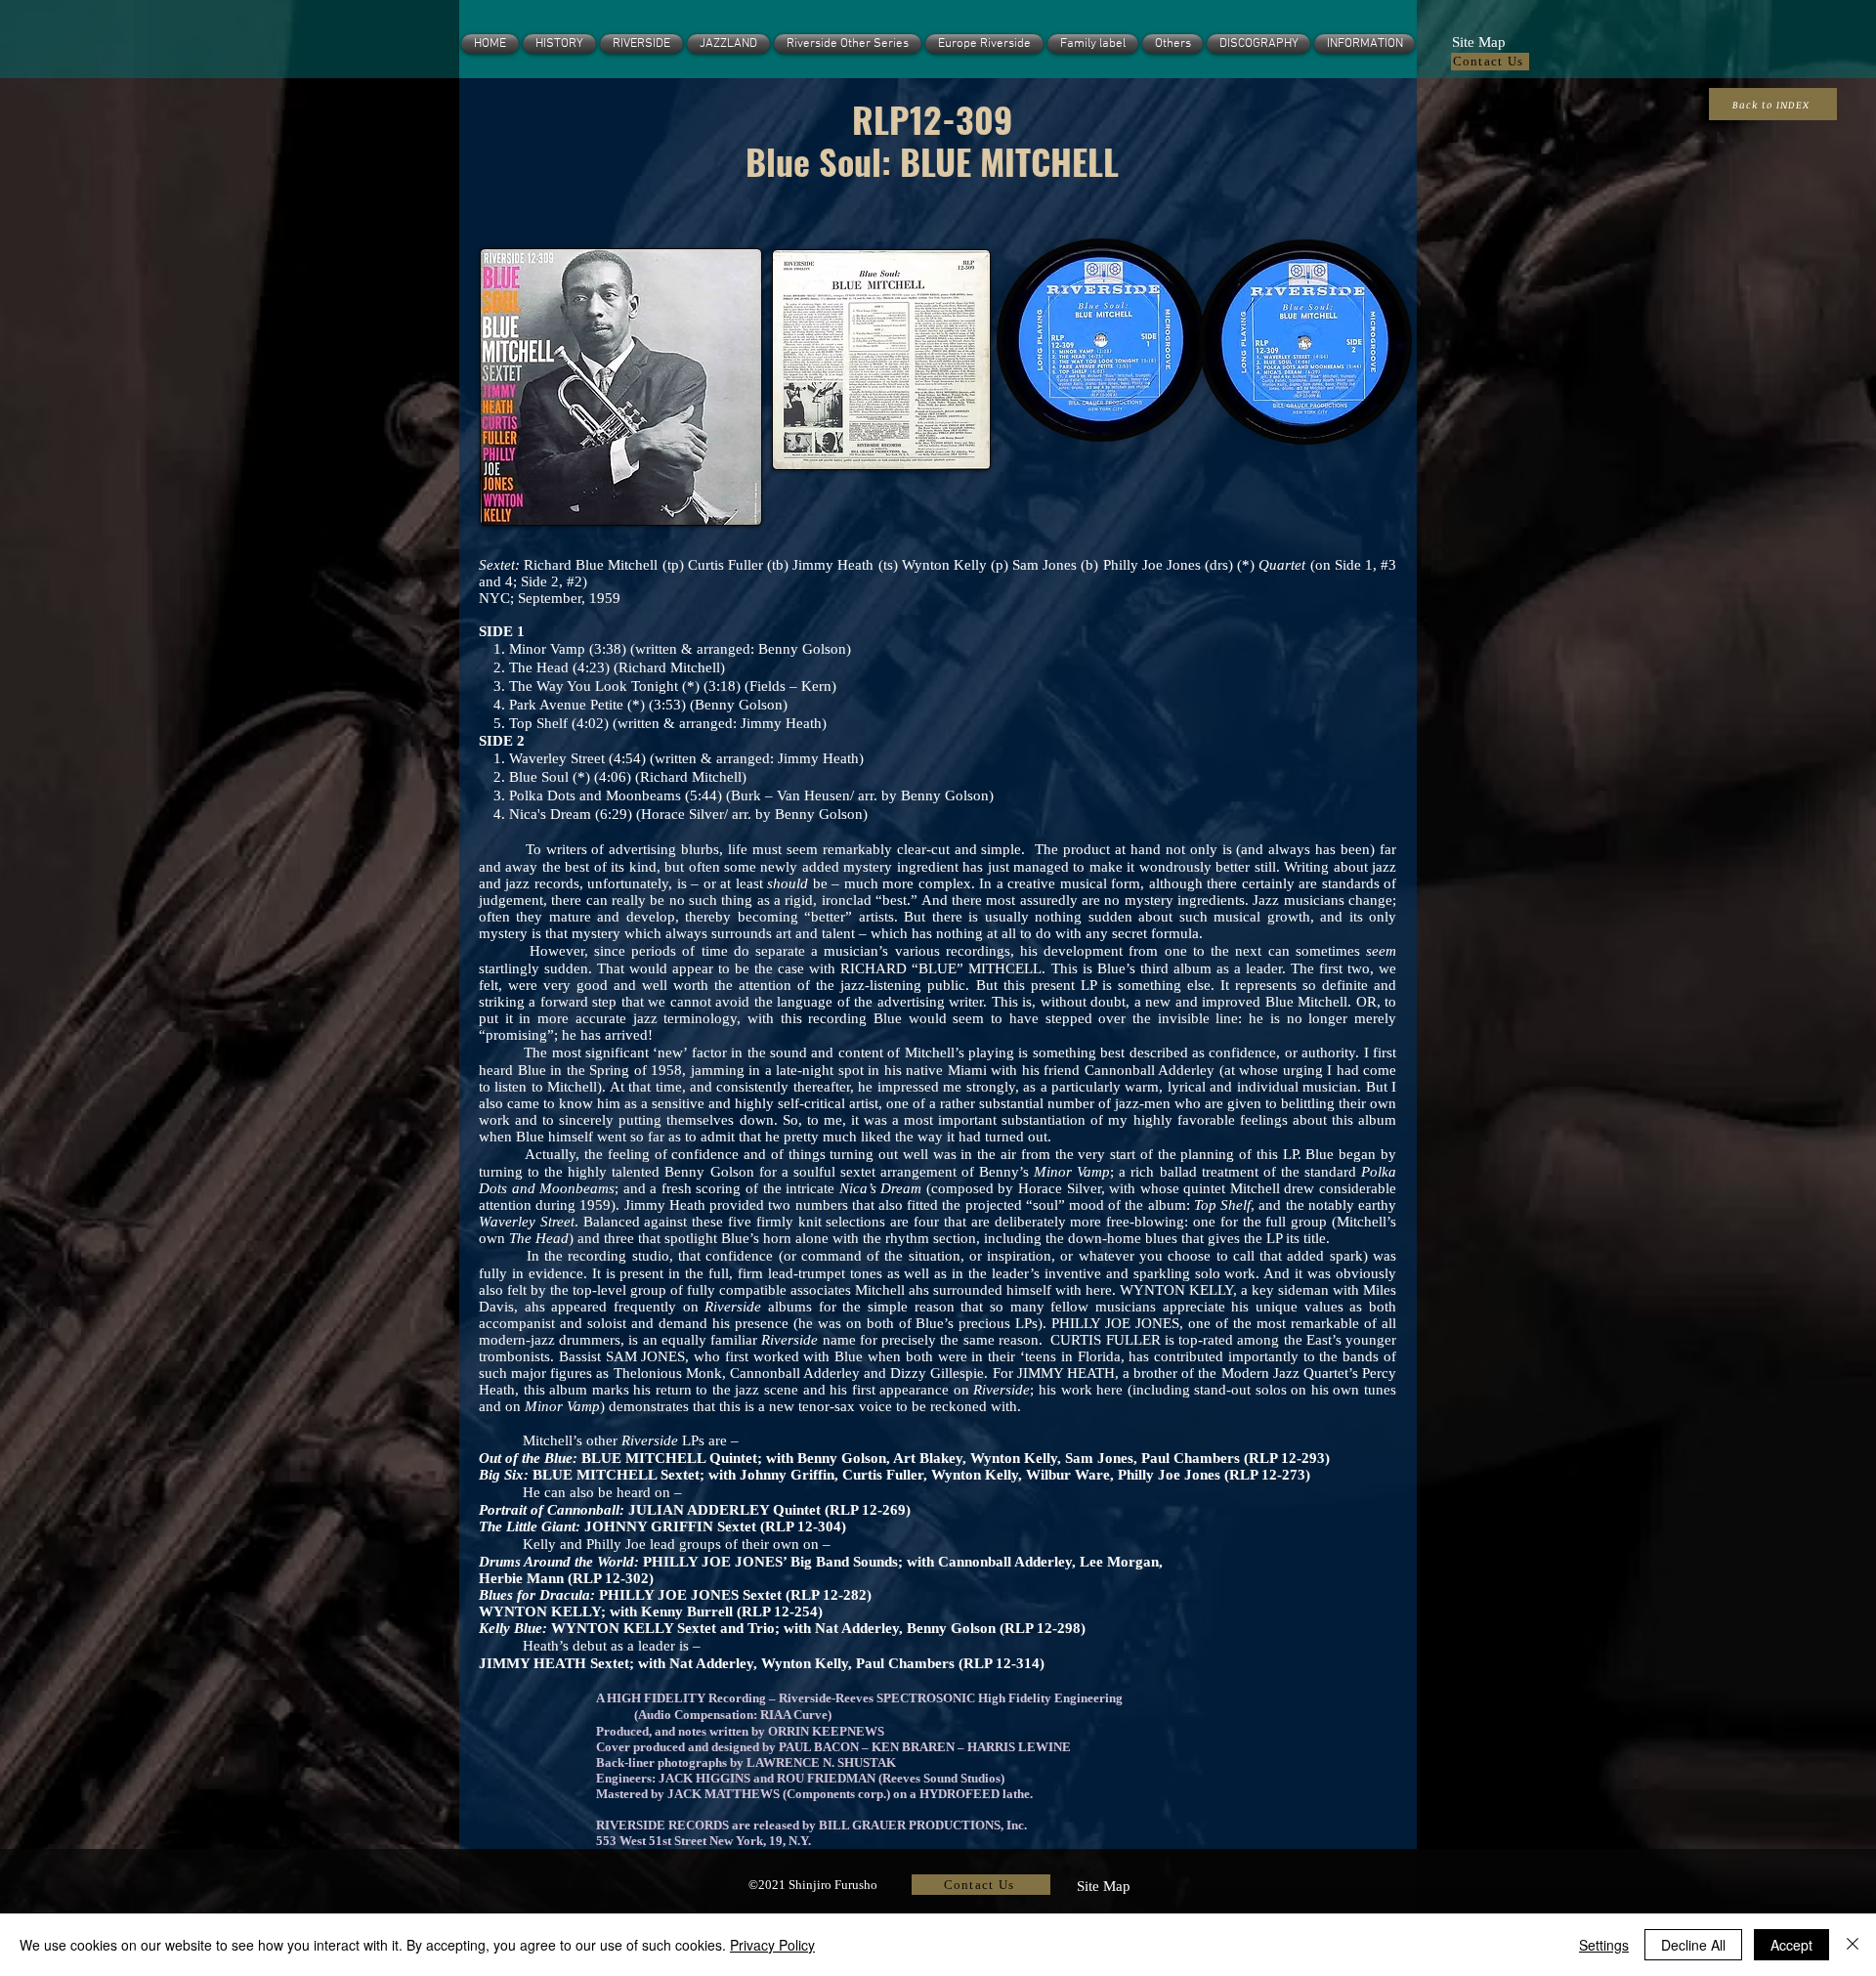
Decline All (1693, 1945)
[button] (1478, 40)
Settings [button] (1604, 1945)
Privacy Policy (772, 1945)
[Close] (1853, 1945)
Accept (1791, 1945)
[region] (618, 389)
